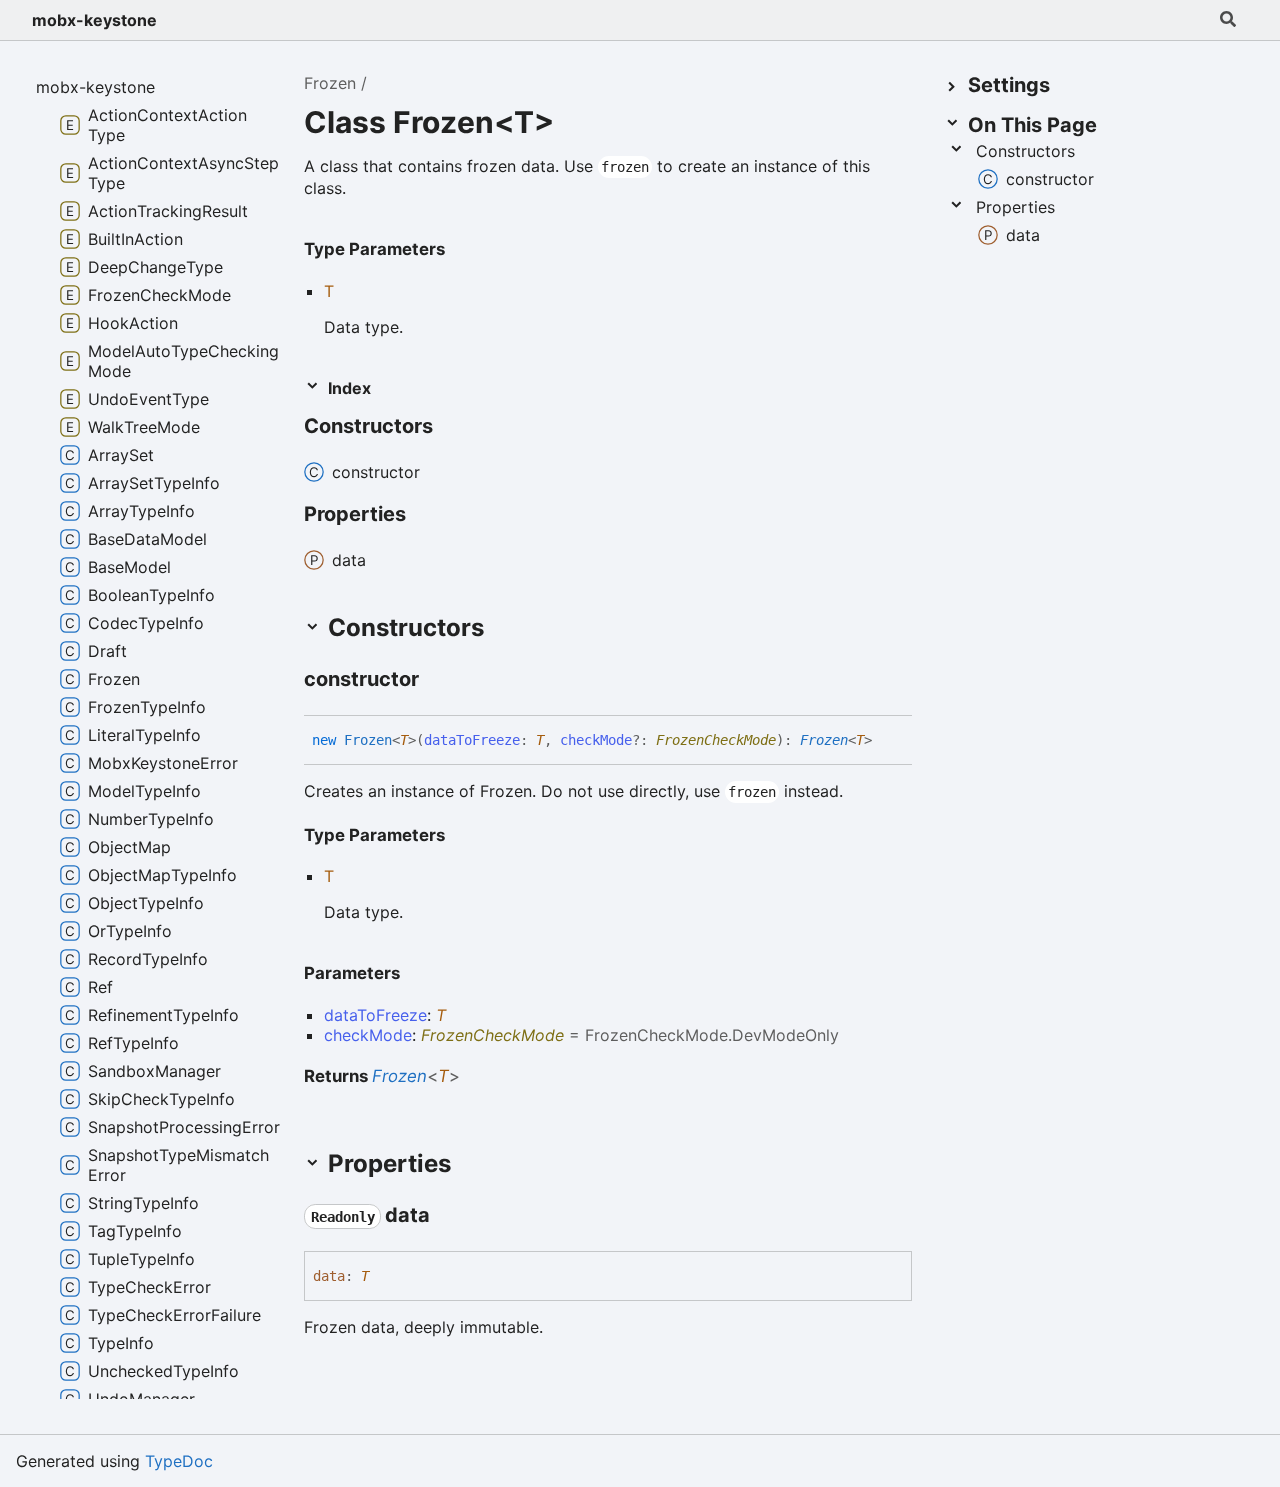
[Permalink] (451, 428)
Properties (1015, 207)
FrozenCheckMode (716, 740)
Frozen (330, 83)
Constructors (1025, 151)
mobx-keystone (94, 20)
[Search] (1228, 20)
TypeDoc (179, 1461)
